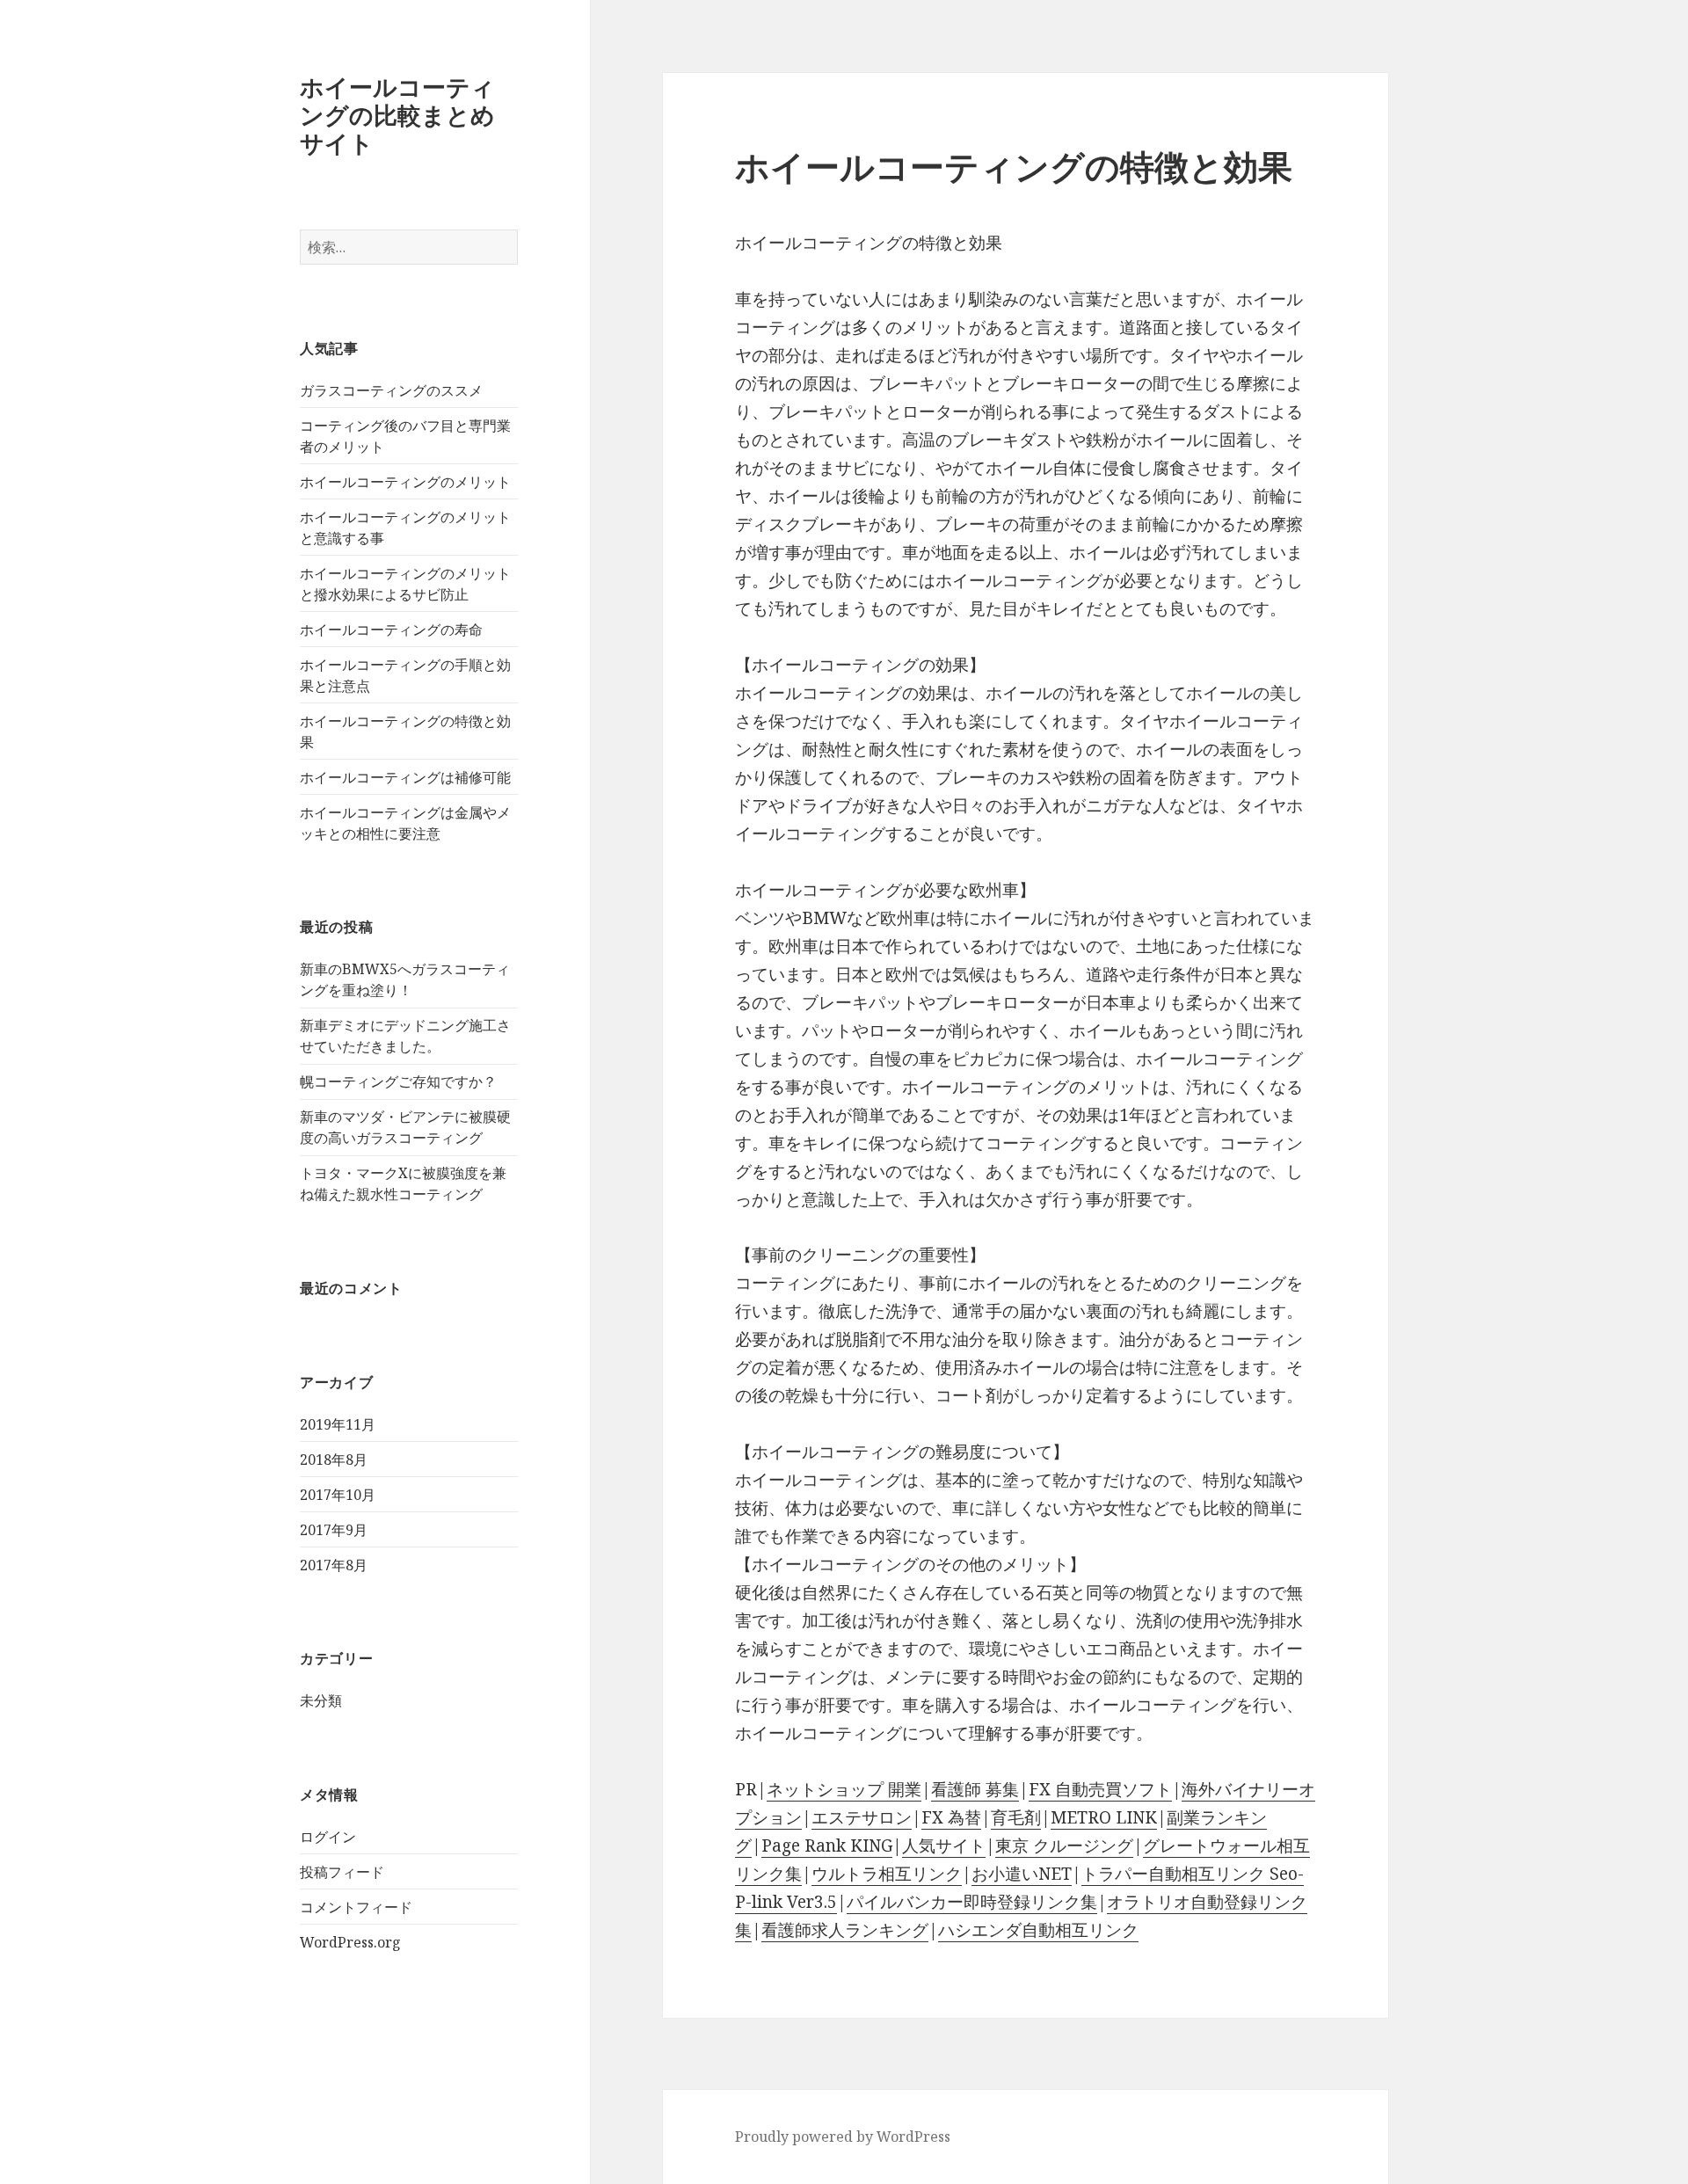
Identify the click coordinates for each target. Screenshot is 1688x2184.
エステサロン (862, 1817)
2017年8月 (334, 1565)
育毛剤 (1016, 1817)
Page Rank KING (827, 1845)
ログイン (328, 1837)
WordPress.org (350, 1942)
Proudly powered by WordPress (843, 2137)
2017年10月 (338, 1495)
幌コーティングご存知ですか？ (398, 1081)
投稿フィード (342, 1872)
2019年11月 (338, 1424)
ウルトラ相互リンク (887, 1874)
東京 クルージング (1064, 1845)
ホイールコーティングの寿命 (391, 630)
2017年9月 (334, 1530)
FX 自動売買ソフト (1100, 1789)
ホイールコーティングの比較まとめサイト (397, 115)
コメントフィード (356, 1907)
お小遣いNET (1022, 1874)
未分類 (321, 1700)
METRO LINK (1104, 1817)
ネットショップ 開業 (844, 1789)
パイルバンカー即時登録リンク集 (972, 1902)
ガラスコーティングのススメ (391, 390)
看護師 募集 (975, 1789)
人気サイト (944, 1845)
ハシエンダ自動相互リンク (1038, 1930)
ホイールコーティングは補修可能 (405, 777)
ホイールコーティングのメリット (405, 482)
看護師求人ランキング (845, 1930)
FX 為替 (951, 1817)
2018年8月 (334, 1460)
